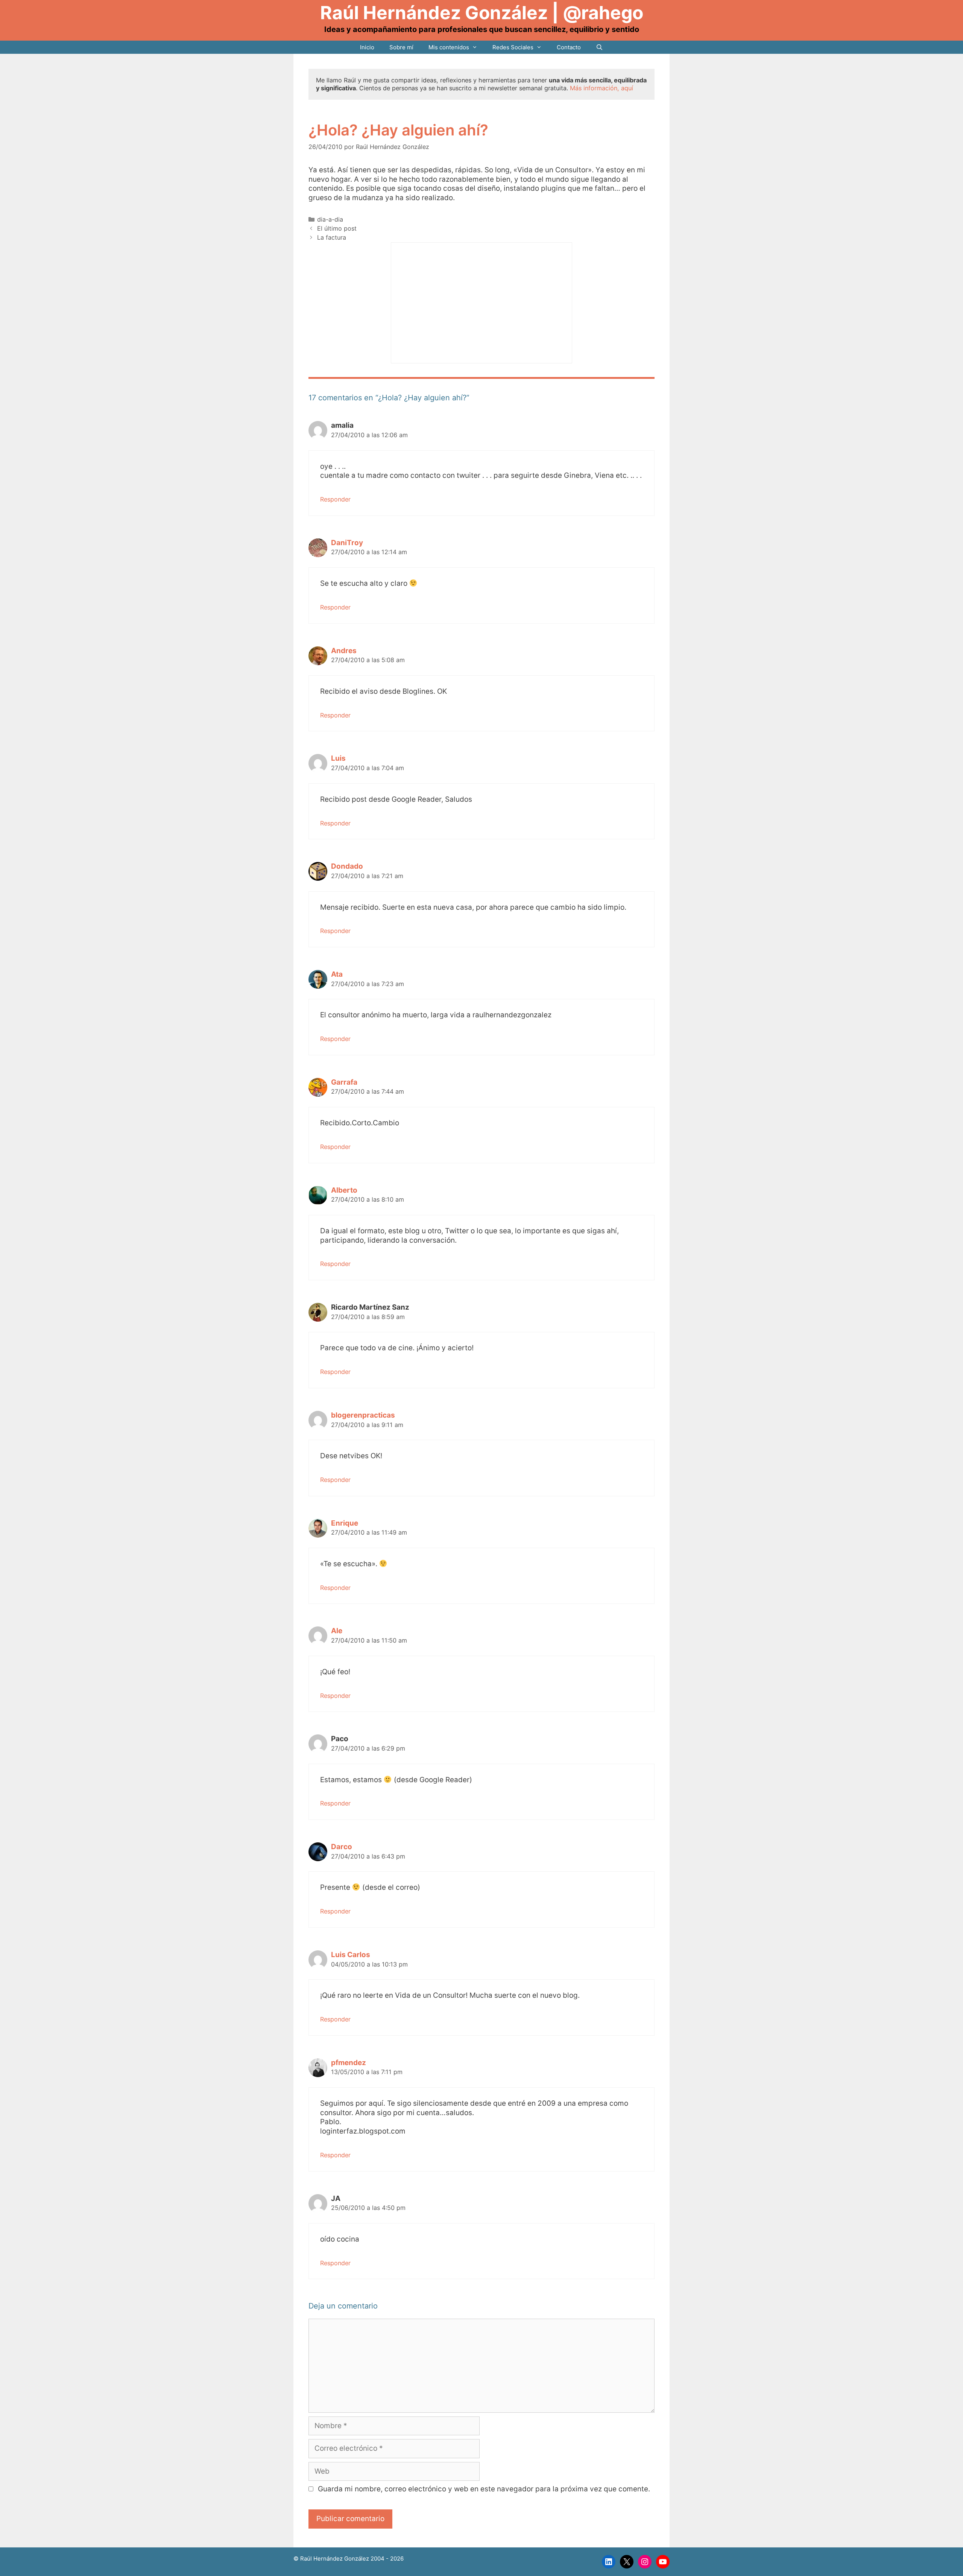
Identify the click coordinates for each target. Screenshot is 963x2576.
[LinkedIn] (609, 2562)
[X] (627, 2562)
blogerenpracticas (363, 1415)
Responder (335, 499)
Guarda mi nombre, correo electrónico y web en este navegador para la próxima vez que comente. (484, 2489)
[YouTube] (663, 2562)
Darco (342, 1847)
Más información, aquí (601, 88)
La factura (332, 237)
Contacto (569, 47)
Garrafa (344, 1082)
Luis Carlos (351, 1955)
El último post (337, 228)
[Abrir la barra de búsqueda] (599, 47)
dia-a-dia (330, 219)
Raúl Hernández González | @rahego (482, 13)
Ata (337, 974)
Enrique (345, 1523)
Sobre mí (401, 47)
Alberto (344, 1190)
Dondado (347, 866)
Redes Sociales (513, 47)
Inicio (367, 47)
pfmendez (349, 2063)
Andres (344, 651)
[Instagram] (645, 2562)
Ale (337, 1631)
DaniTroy (347, 543)
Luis (338, 758)
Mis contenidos (449, 47)
